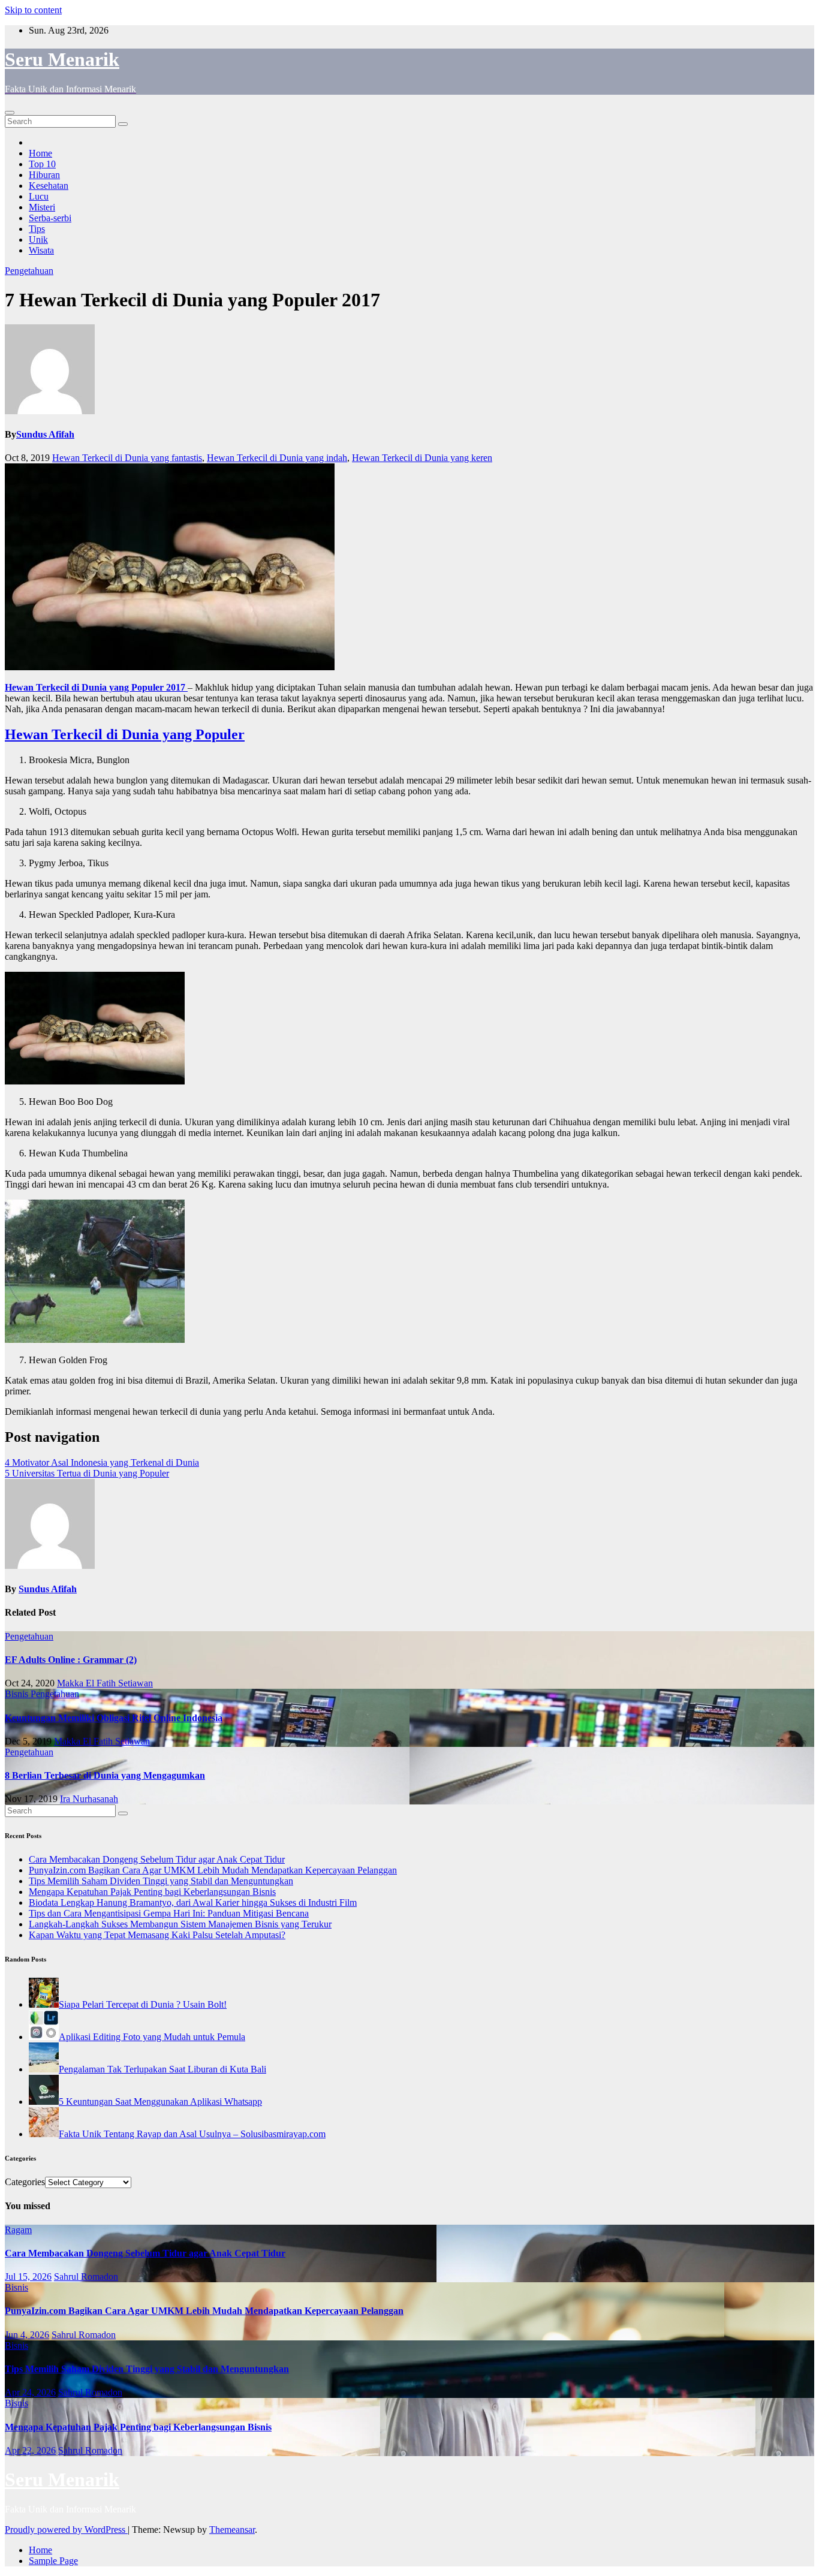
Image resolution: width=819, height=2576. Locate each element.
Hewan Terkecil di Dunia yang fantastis (127, 458)
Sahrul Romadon (86, 2277)
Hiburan (44, 175)
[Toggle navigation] (10, 113)
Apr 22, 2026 (30, 2450)
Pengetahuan (29, 271)
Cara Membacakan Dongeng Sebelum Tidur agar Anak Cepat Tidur (157, 1859)
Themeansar (232, 2530)
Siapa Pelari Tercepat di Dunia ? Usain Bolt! (143, 2004)
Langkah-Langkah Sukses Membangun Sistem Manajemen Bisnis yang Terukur (180, 1924)
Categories (25, 2182)
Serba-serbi (50, 218)
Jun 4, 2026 (27, 2335)
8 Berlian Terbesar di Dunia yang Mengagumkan (105, 1775)
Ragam (18, 2230)
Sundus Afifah (45, 434)
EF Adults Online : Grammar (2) (71, 1660)
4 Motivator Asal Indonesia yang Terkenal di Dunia (102, 1462)
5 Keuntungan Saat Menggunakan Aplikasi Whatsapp (160, 2102)
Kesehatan (49, 186)
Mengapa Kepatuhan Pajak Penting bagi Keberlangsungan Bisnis (152, 1892)
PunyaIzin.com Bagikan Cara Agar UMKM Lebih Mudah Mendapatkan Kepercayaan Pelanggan (213, 1870)
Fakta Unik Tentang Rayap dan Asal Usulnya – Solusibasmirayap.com (192, 2134)
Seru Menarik (62, 59)
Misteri (42, 207)
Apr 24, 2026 (30, 2392)
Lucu (39, 196)
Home (40, 153)
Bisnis (18, 1694)
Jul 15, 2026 (28, 2277)
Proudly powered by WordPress (66, 2530)
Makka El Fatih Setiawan (105, 1683)
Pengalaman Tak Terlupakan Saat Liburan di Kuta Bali (162, 2069)
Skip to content (33, 10)
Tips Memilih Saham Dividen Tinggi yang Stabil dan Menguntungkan (161, 1881)
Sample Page (53, 2561)
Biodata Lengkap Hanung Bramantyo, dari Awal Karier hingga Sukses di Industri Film (193, 1902)
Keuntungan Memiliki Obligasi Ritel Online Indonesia (114, 1718)
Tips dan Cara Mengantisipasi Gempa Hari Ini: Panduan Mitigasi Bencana (169, 1913)
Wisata (41, 250)
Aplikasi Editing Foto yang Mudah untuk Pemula (152, 2037)
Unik (38, 239)
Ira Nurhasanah (89, 1799)
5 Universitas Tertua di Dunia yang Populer (87, 1473)
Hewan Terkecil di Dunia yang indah (277, 458)
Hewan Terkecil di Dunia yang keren (422, 458)
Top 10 (42, 164)
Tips (37, 229)
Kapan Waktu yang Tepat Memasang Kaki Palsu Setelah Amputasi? (157, 1935)
